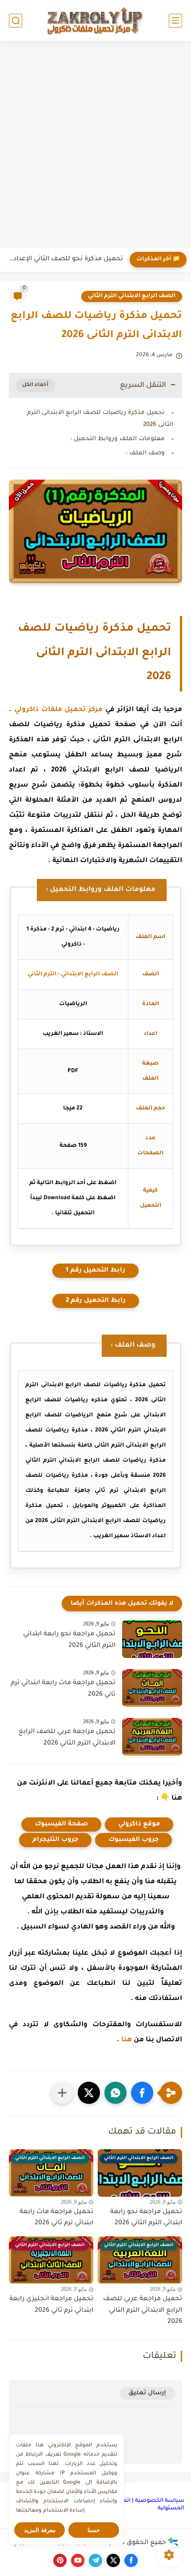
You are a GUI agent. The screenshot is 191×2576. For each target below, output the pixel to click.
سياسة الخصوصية (160, 2501)
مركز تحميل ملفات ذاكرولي (58, 710)
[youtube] (78, 2560)
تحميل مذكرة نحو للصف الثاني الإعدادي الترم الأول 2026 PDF (64, 259)
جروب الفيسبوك (133, 1840)
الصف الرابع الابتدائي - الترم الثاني (73, 974)
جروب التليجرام (55, 1840)
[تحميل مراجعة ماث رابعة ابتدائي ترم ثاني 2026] (152, 1688)
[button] (142, 2093)
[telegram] (95, 2560)
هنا (127, 2040)
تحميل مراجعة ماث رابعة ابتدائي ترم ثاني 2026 (63, 1689)
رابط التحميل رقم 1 (95, 1271)
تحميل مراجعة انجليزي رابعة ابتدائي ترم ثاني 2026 (51, 2305)
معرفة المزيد (40, 2530)
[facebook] (131, 2560)
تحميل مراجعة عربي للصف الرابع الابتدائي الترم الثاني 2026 (67, 1738)
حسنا (94, 2530)
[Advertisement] (95, 145)
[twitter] (113, 2560)
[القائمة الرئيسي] (175, 21)
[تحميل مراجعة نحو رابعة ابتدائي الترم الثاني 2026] (152, 1639)
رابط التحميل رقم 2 (96, 1301)
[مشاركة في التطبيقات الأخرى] (62, 2093)
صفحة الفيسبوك (61, 1825)
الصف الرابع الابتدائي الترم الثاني (132, 296)
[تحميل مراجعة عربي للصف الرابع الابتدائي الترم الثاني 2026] (152, 1737)
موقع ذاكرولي (139, 1825)
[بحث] (16, 21)
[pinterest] (60, 2560)
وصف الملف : (145, 453)
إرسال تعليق (147, 2393)
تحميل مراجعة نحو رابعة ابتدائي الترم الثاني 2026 (69, 1640)
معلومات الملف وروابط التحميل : (117, 439)
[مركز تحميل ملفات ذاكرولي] (95, 20)
